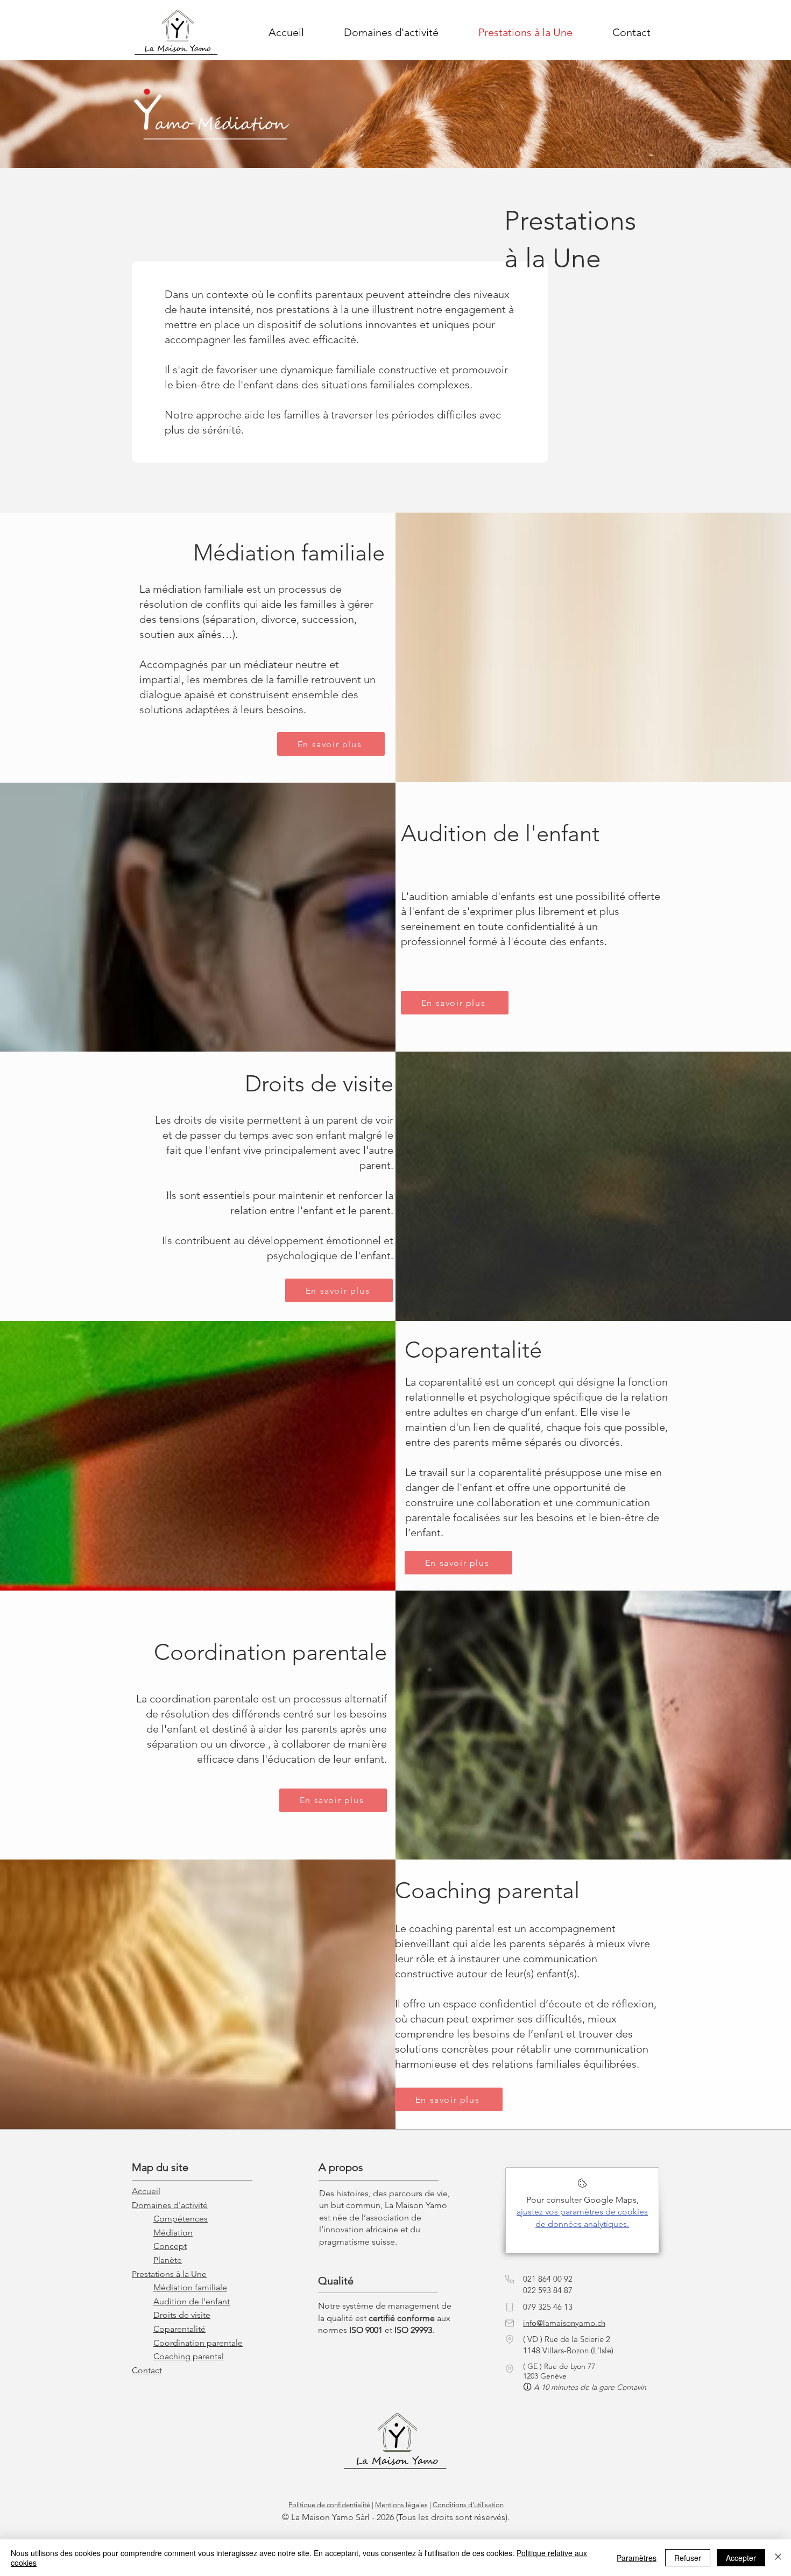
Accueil (146, 2191)
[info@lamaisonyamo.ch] (510, 2323)
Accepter (741, 2558)
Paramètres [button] (637, 2558)
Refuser (688, 2558)
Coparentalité (179, 2329)
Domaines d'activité (170, 2205)
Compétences (181, 2219)
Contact (147, 2370)
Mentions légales (401, 2505)
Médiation (173, 2233)
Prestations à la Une (169, 2274)
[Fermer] (778, 2558)
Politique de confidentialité (329, 2505)
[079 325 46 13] (510, 2307)
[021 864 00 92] (510, 2279)
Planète (168, 2260)
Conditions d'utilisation (468, 2505)
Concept (170, 2246)
